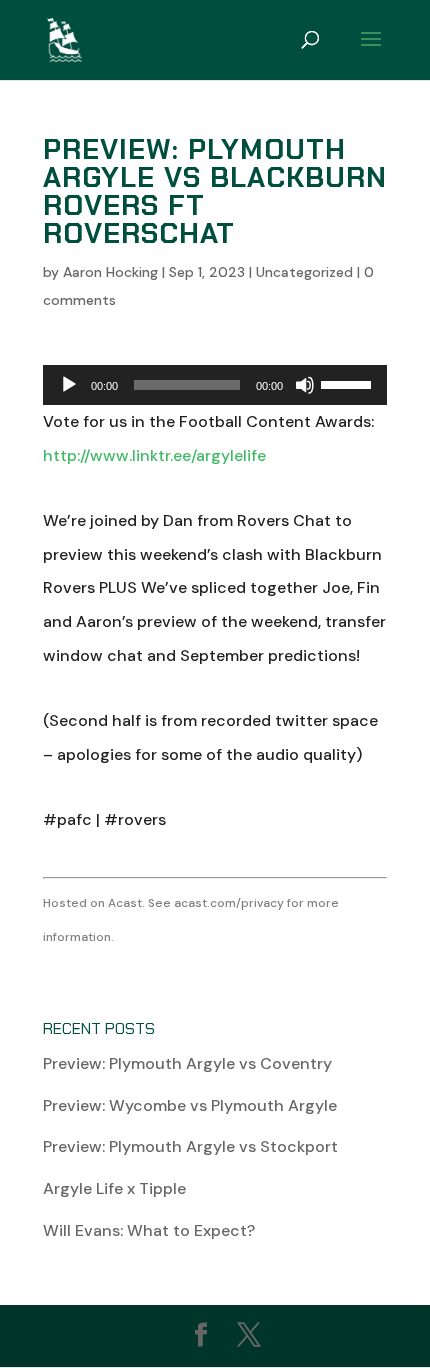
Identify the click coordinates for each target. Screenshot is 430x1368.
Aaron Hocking (110, 272)
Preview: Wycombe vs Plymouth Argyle (190, 1105)
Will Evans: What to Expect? (149, 1230)
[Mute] (305, 385)
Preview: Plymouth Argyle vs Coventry (187, 1063)
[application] (215, 385)
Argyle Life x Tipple (114, 1188)
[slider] (349, 383)
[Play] (69, 385)
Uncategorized (304, 272)
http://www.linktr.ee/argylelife (154, 455)
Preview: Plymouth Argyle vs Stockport (190, 1146)
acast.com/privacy (229, 903)
